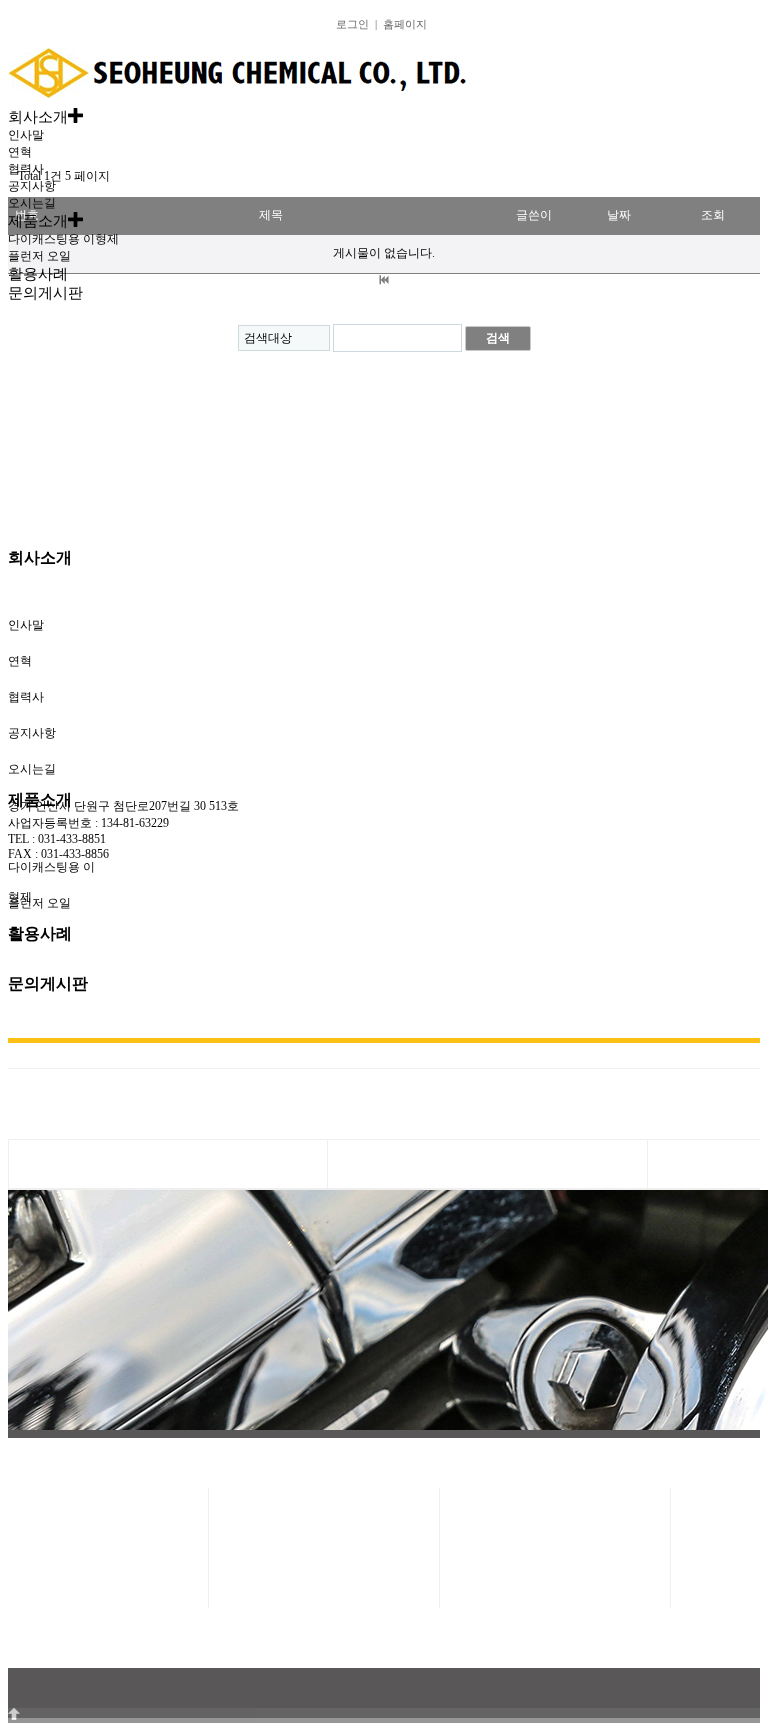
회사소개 (40, 557)
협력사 (26, 169)
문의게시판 (48, 983)
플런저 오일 (39, 256)
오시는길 (32, 203)
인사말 (26, 135)
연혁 (20, 152)
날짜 (619, 215)
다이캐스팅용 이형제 (63, 239)
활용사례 (40, 933)
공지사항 (32, 186)
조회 (713, 215)
